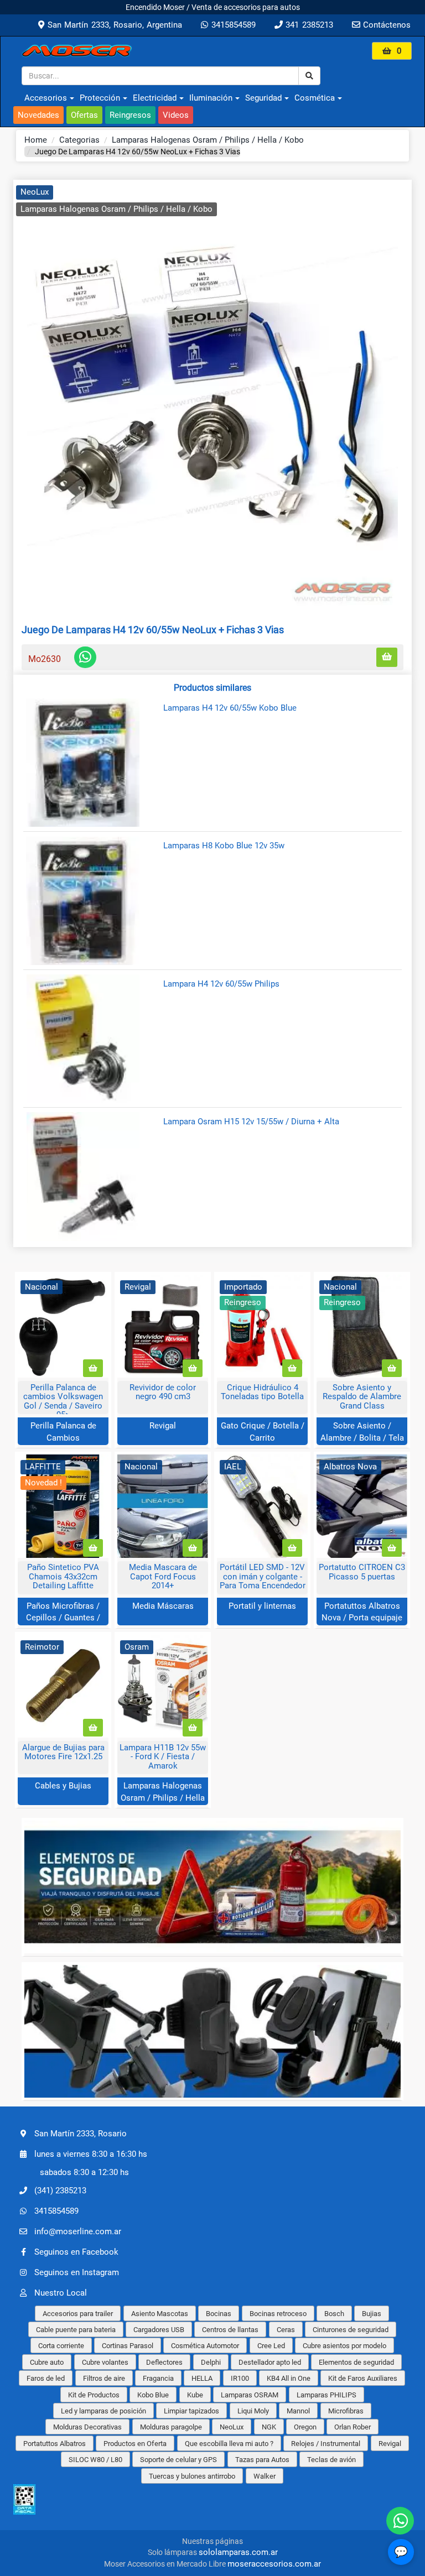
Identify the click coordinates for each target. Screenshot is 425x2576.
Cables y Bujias (63, 1786)
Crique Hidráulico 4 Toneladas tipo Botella (262, 1392)
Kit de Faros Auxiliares (363, 2378)
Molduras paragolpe (171, 2427)
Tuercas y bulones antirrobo (192, 2476)
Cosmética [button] (315, 98)
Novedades (38, 115)
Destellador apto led (270, 2362)
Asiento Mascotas (160, 2314)
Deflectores (164, 2362)
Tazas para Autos (262, 2460)
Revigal (163, 1426)
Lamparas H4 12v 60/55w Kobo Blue (230, 708)
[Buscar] (309, 76)
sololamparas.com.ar (238, 2552)
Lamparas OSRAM (250, 2395)
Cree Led (271, 2346)
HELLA (202, 2378)
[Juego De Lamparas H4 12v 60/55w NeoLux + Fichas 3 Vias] (212, 396)
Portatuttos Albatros (55, 2444)
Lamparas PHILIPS (326, 2395)
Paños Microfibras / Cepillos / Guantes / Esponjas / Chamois (63, 1618)
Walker (265, 2476)
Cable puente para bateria (76, 2330)
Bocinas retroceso (278, 2314)
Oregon (305, 2427)
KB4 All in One (289, 2378)
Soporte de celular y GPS (178, 2460)
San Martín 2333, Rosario (81, 2134)
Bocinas (219, 2314)
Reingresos (130, 115)
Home (36, 140)
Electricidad (155, 98)
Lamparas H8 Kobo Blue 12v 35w (224, 846)
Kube (195, 2395)
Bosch (334, 2314)
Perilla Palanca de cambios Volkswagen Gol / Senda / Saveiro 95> (63, 1401)
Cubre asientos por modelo (344, 2346)
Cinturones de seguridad (351, 2330)
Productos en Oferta (135, 2444)
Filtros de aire (104, 2378)
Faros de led (46, 2378)
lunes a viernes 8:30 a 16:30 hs (91, 2154)
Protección (100, 98)
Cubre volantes (105, 2362)
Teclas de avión (331, 2460)
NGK (269, 2427)
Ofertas (84, 115)
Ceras (286, 2330)
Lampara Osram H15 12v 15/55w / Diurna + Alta (251, 1122)
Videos (176, 115)
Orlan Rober (353, 2427)
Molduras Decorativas (87, 2427)
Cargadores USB (159, 2330)
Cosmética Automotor (205, 2346)
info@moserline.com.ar (78, 2231)
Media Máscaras (163, 1606)
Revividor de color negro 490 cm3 (163, 1392)
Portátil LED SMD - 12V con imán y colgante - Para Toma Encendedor (263, 1576)
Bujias (372, 2314)
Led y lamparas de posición (103, 2411)
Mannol (298, 2411)
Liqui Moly (253, 2411)
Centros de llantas (230, 2330)
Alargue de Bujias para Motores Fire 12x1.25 (63, 1752)
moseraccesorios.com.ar (274, 2564)
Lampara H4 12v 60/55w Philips (221, 984)
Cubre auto (47, 2362)
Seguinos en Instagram (77, 2272)
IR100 (240, 2378)
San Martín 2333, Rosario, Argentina (113, 25)
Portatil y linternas (262, 1606)
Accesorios (46, 98)
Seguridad (263, 98)
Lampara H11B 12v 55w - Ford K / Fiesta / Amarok (163, 1757)
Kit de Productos (94, 2395)
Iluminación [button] (211, 98)
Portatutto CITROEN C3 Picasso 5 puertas (362, 1572)
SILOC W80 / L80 (95, 2460)
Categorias (79, 140)
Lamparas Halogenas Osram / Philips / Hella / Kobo (208, 140)
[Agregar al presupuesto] (387, 657)
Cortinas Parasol (128, 2346)
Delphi (211, 2362)
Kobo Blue (153, 2395)
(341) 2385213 (60, 2190)
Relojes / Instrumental (326, 2444)
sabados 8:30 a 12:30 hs (84, 2172)
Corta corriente (61, 2346)
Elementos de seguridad (356, 2362)
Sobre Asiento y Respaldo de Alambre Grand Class (362, 1397)
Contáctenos (385, 25)
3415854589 (232, 25)
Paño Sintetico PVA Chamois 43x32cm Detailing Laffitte (63, 1576)
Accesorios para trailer (78, 2314)
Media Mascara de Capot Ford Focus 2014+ (163, 1576)
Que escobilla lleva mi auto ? (229, 2444)
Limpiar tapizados (191, 2411)
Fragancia (158, 2378)
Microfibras (346, 2411)
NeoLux (35, 192)
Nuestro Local (61, 2292)
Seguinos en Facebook (76, 2251)
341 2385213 (308, 25)
